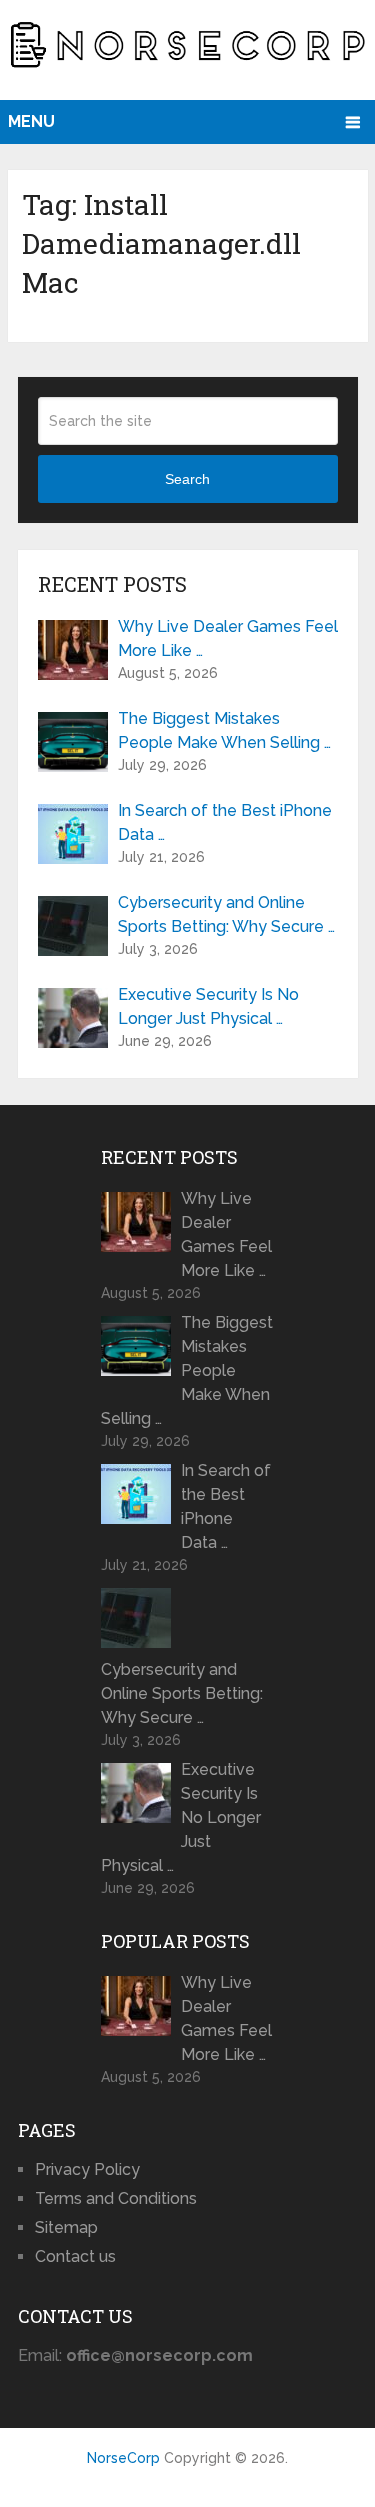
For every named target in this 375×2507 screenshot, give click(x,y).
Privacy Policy (87, 2169)
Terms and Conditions (116, 2198)
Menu (31, 121)
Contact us (75, 2256)
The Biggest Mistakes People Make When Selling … (224, 730)
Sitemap (66, 2227)
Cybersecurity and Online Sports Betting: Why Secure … (226, 914)
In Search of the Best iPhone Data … (225, 822)
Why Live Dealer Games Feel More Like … (228, 638)
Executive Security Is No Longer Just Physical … (208, 1006)
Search (187, 479)
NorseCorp (123, 2458)
